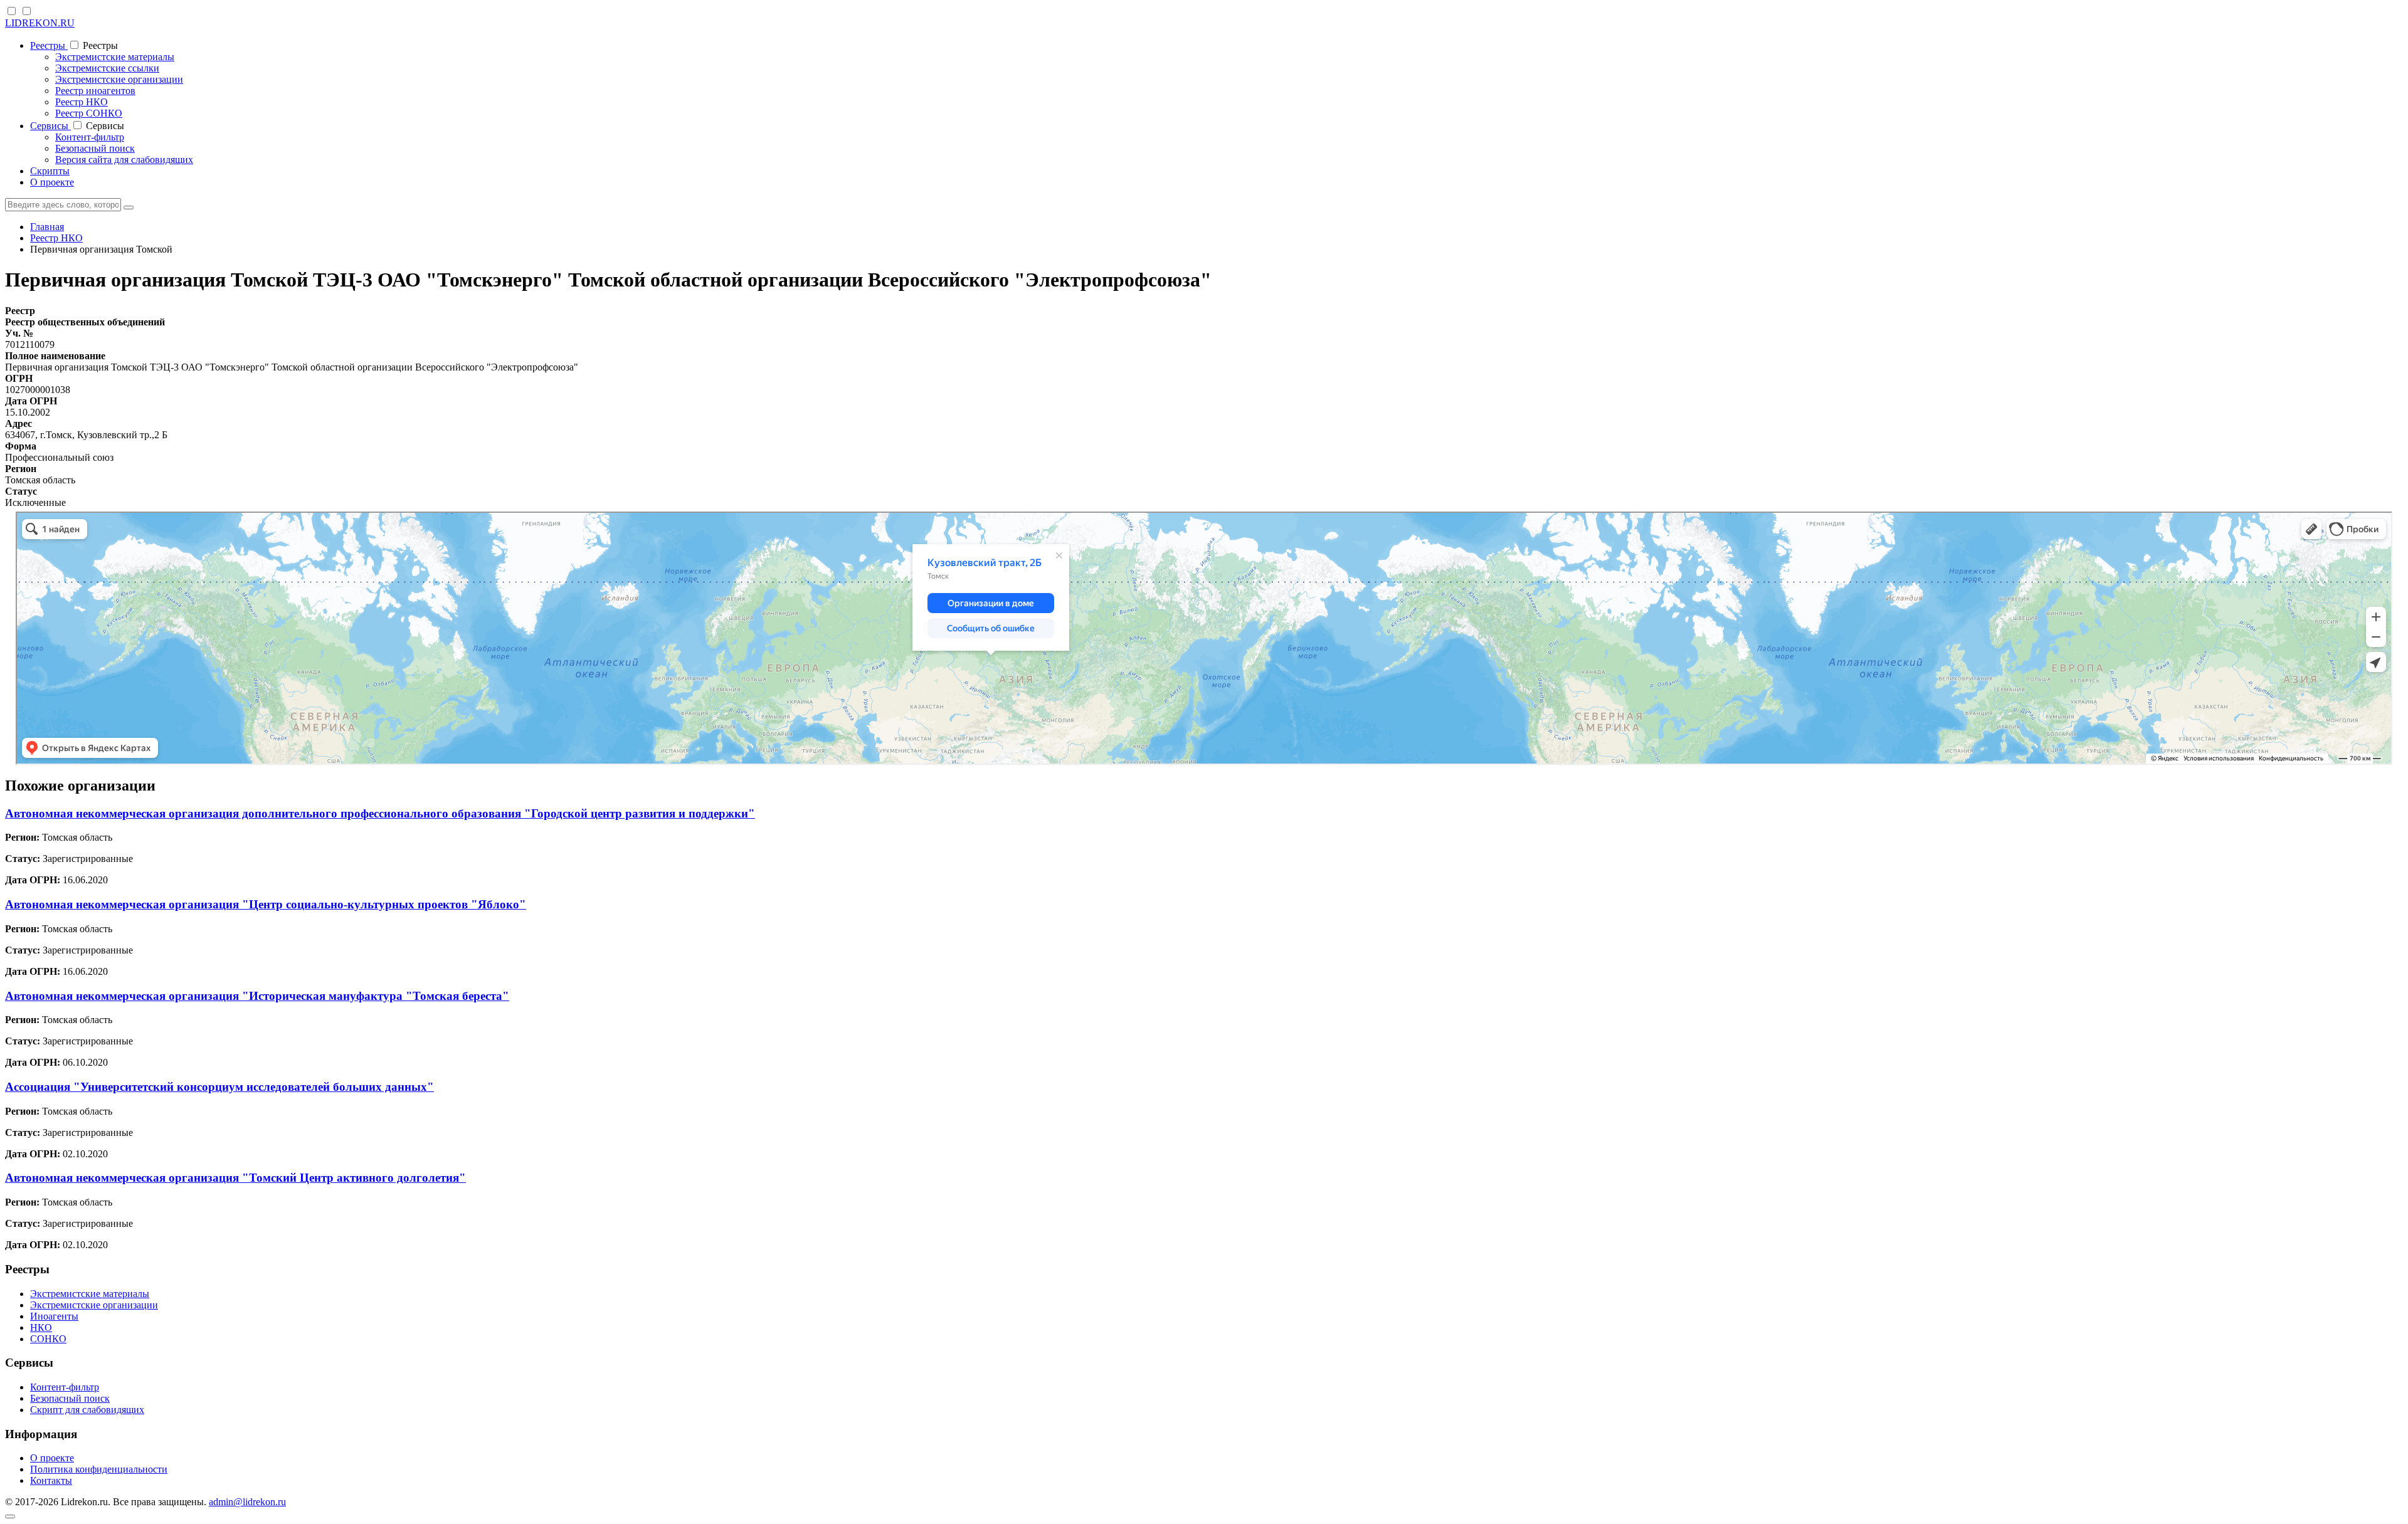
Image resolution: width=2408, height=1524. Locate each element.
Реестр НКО (82, 102)
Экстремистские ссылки (107, 68)
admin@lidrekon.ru (247, 1502)
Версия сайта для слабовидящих (124, 160)
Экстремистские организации (119, 79)
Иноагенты (54, 1316)
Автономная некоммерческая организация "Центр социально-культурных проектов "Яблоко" (266, 904)
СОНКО (48, 1339)
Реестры (49, 45)
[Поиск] (129, 208)
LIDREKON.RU (40, 23)
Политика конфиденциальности (99, 1469)
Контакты (51, 1480)
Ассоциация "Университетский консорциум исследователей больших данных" (219, 1087)
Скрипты (50, 171)
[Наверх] (10, 1516)
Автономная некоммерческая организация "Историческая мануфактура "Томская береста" (257, 996)
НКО (41, 1327)
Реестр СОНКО (89, 113)
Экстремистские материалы (115, 57)
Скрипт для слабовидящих (87, 1410)
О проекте (52, 182)
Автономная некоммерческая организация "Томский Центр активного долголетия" (235, 1178)
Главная (47, 227)
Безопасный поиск (95, 148)
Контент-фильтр (90, 137)
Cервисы (50, 126)
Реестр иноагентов (95, 91)
